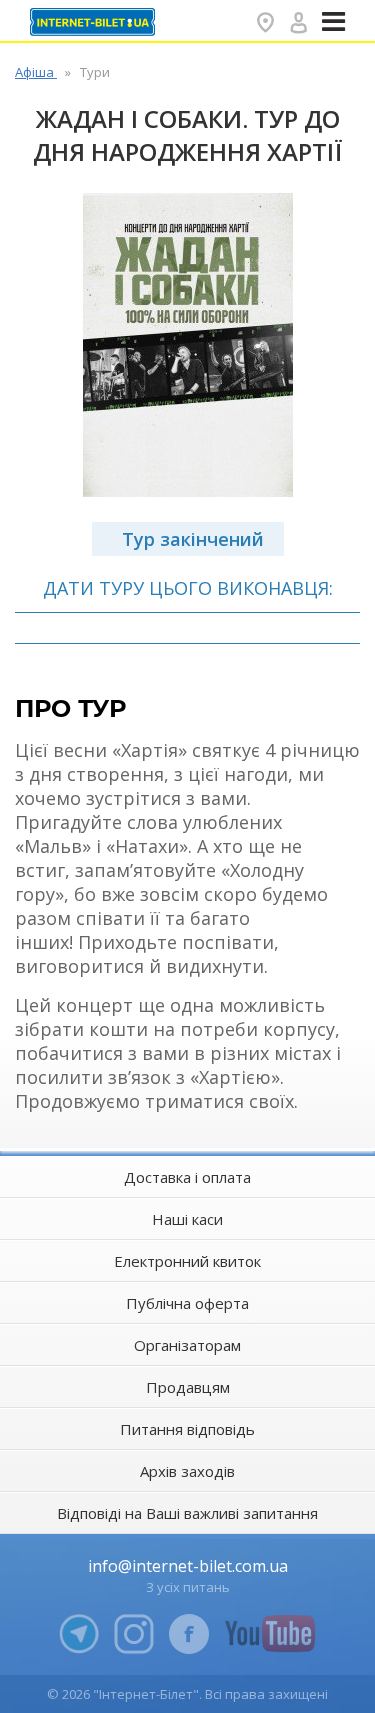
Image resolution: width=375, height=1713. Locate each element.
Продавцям (188, 1387)
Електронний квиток (187, 1261)
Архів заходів (187, 1471)
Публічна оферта (187, 1303)
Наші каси (187, 1219)
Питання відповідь (187, 1429)
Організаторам (187, 1345)
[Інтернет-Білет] (95, 22)
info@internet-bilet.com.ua (188, 1566)
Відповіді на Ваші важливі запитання (187, 1513)
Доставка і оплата (187, 1177)
